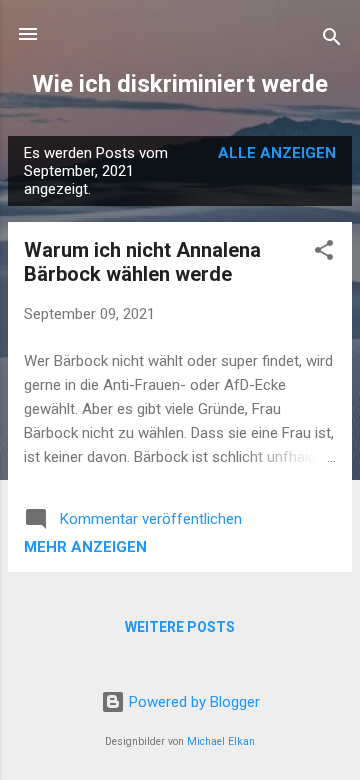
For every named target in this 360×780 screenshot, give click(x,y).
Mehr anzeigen (85, 547)
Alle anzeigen (277, 153)
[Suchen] (332, 40)
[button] (324, 253)
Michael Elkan (221, 741)
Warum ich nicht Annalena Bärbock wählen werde (142, 262)
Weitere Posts (180, 627)
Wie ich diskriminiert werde (180, 84)
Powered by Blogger (192, 702)
